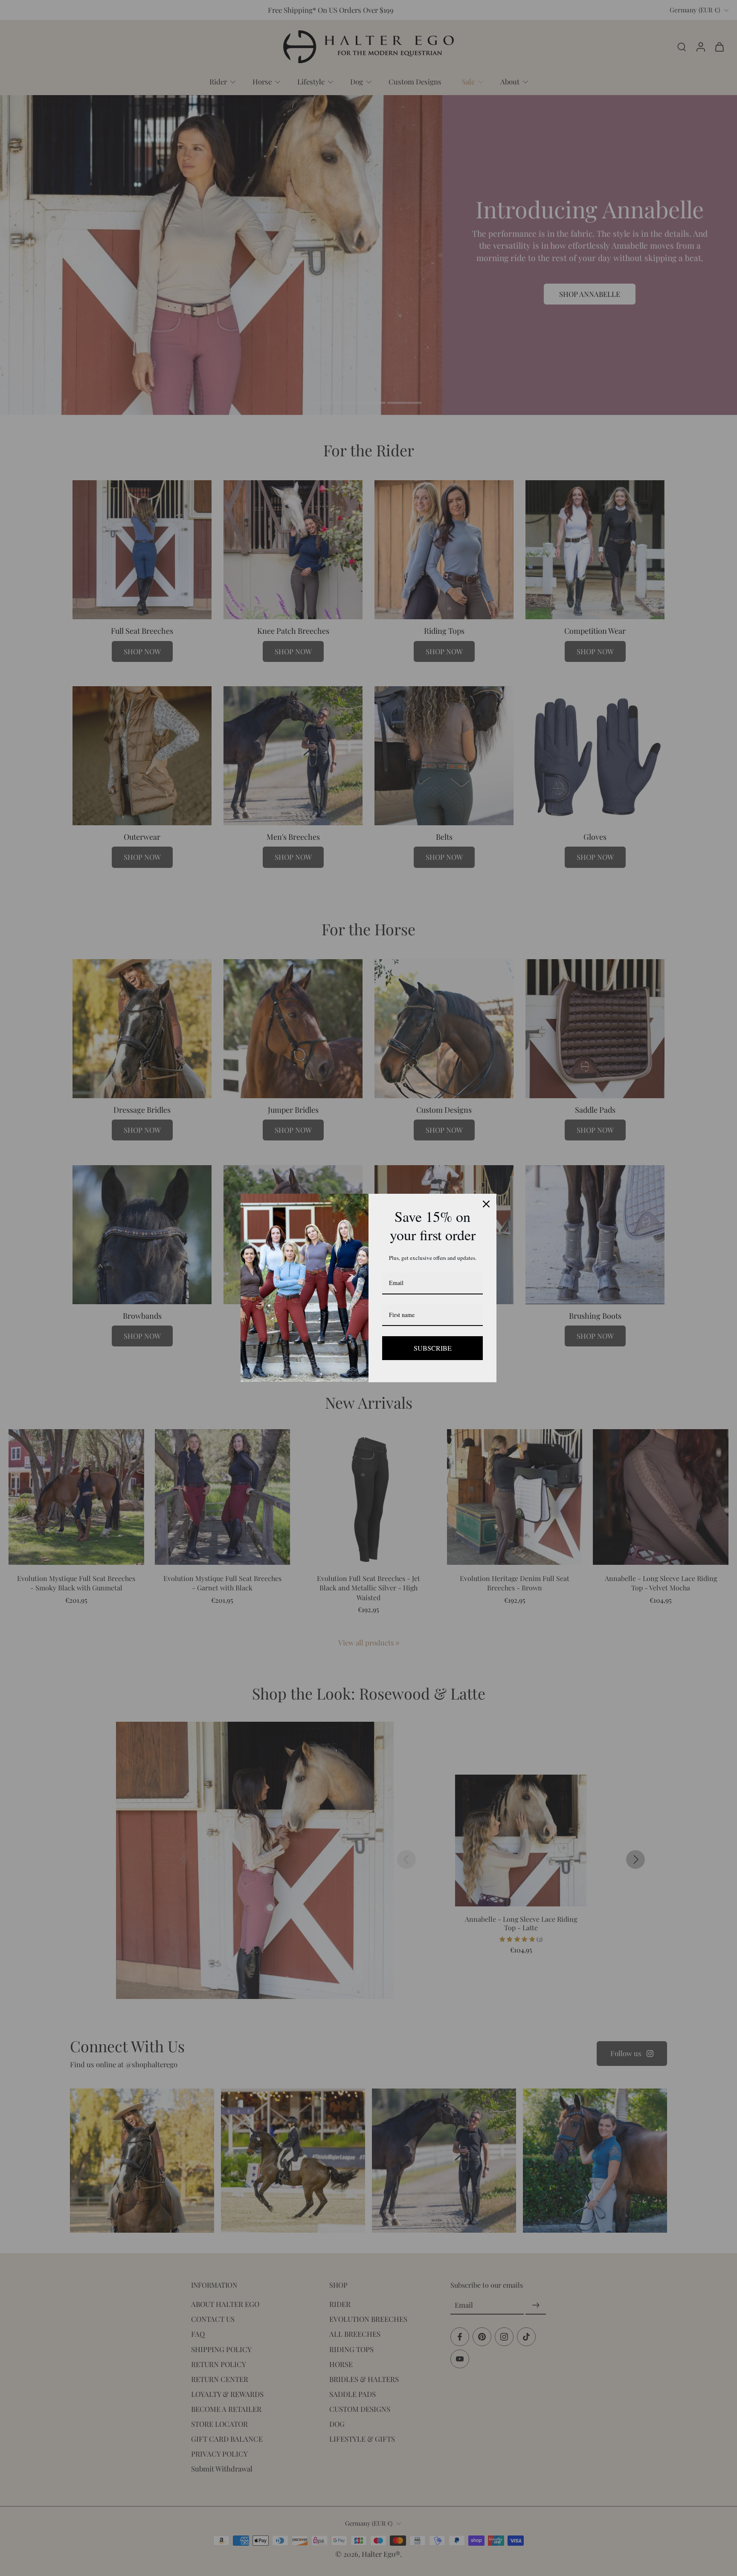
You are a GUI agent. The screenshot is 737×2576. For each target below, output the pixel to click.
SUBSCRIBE (432, 1348)
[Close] (486, 1204)
